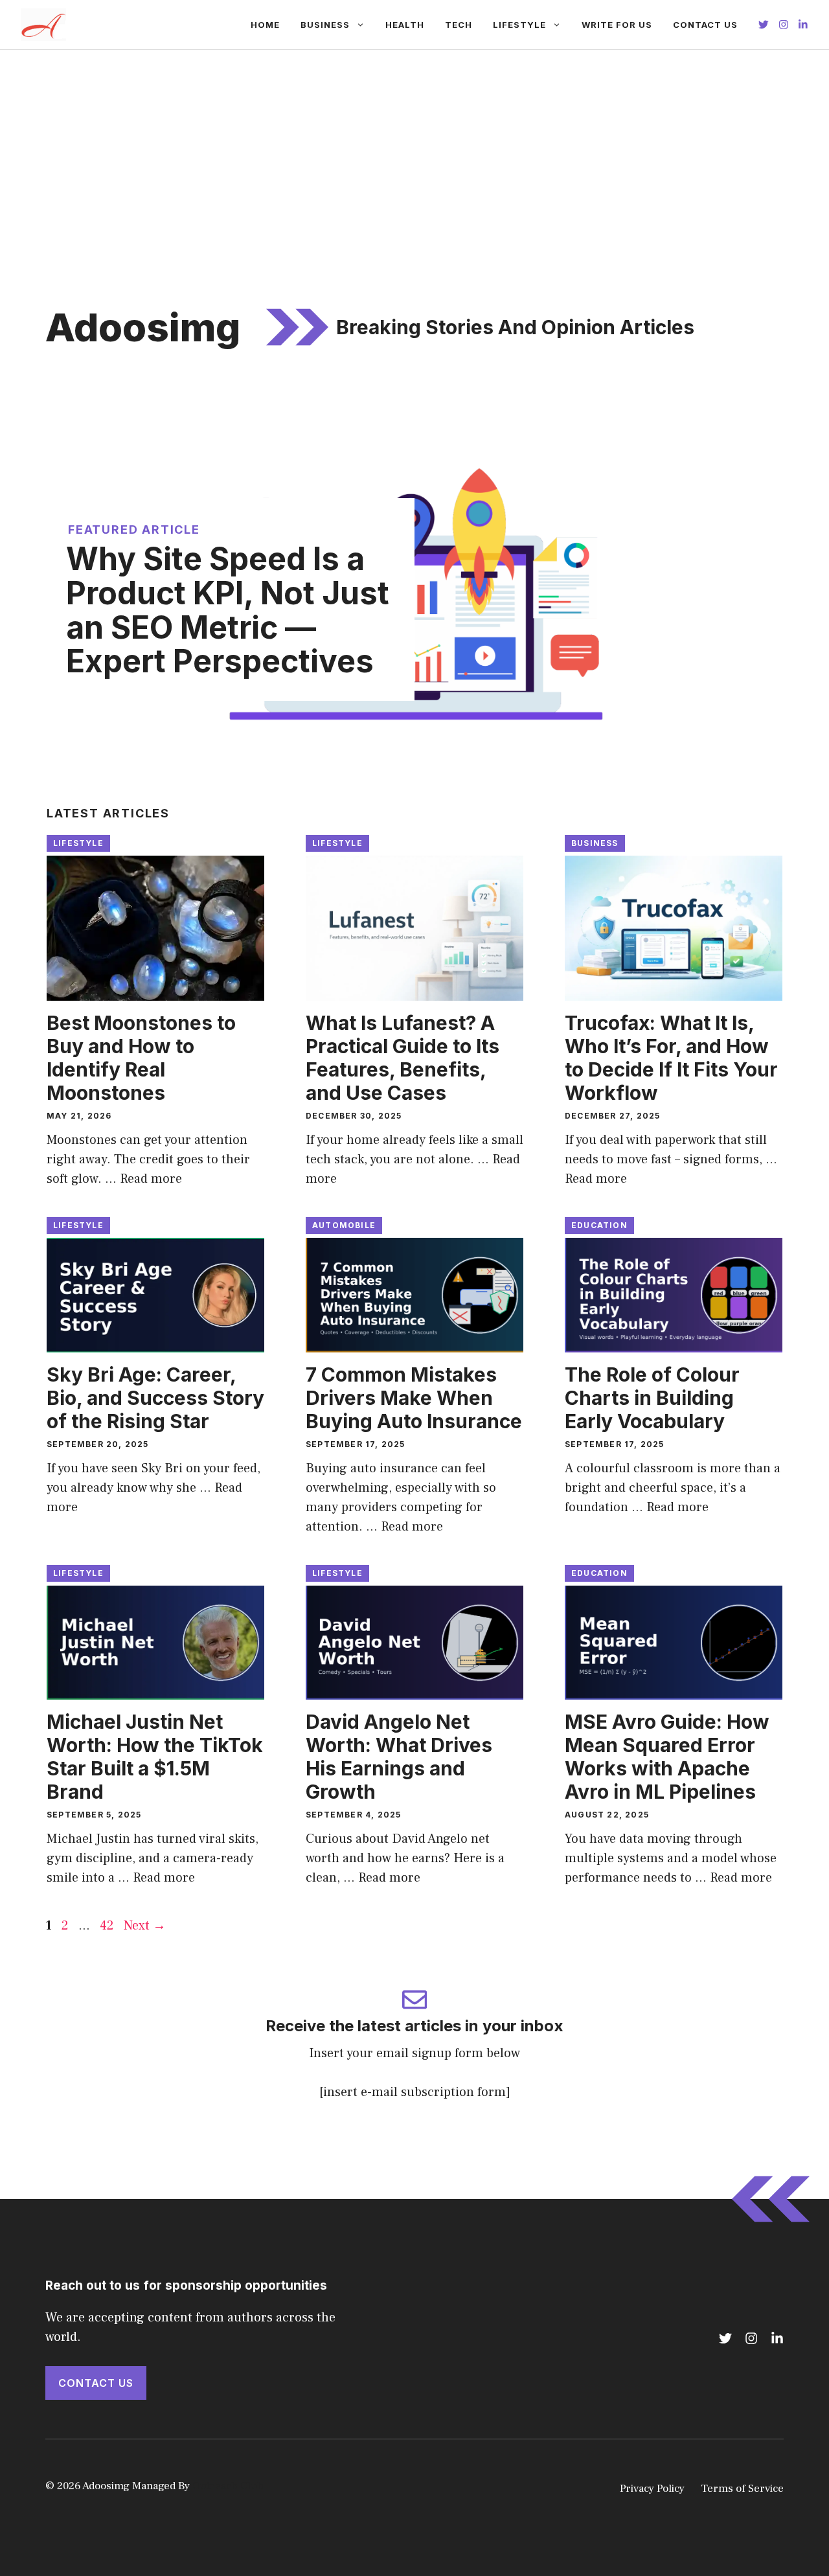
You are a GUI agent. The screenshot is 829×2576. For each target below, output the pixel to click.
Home (265, 25)
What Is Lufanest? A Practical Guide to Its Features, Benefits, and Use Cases (403, 1058)
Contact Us (705, 25)
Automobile (344, 1225)
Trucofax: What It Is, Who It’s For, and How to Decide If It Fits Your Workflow (671, 1058)
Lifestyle (519, 25)
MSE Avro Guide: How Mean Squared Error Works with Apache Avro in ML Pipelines (667, 1757)
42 (108, 1926)
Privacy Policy (652, 2489)
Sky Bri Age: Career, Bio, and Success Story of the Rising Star (155, 1398)
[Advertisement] (414, 147)
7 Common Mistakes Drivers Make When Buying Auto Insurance (414, 1398)
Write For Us (617, 25)
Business (325, 25)
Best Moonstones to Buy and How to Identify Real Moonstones (141, 1058)
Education (599, 1225)
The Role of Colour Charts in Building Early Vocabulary (652, 1398)
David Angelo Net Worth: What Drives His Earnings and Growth (399, 1757)
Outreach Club (228, 2486)
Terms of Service (742, 2489)
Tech (459, 25)
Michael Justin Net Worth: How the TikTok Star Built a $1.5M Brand (155, 1757)
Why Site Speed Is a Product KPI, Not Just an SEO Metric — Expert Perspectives (228, 610)
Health (405, 25)
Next (145, 1926)
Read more (151, 1179)
